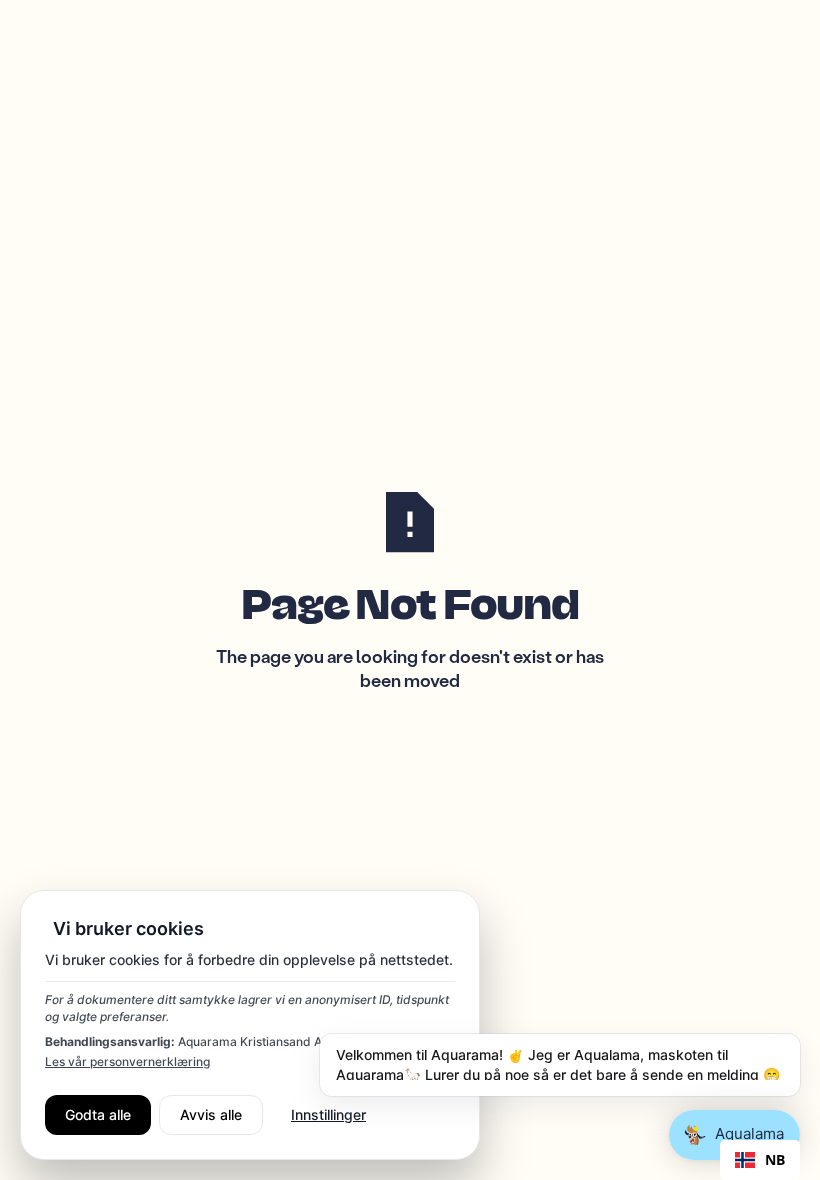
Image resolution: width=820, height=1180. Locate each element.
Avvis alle (211, 1114)
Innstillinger (328, 1114)
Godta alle (98, 1114)
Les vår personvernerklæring (127, 1061)
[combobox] (760, 1160)
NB (775, 1160)
